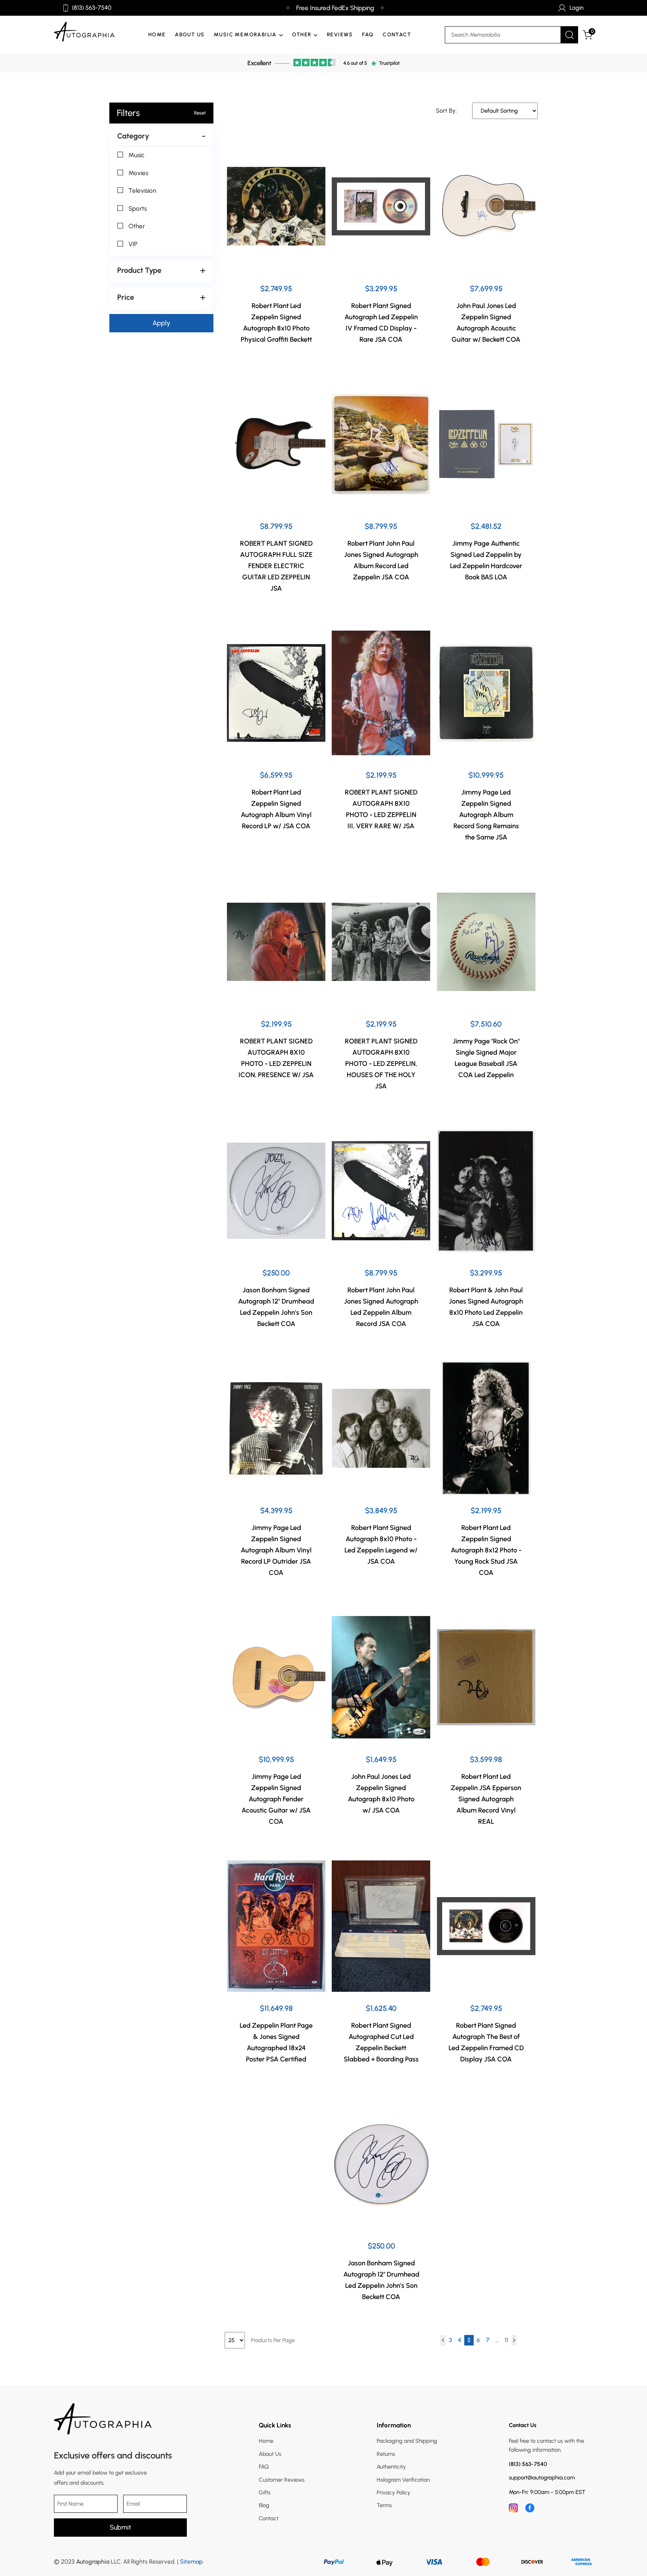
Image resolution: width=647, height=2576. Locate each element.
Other (137, 226)
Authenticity (391, 2467)
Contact (397, 35)
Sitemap (192, 2562)
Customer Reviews (282, 2480)
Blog (264, 2505)
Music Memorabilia (245, 35)
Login (577, 8)
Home (157, 35)
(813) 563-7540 (92, 8)
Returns (386, 2454)
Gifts (265, 2493)
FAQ (368, 35)
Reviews (340, 35)
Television (142, 190)
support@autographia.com (542, 2478)
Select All (134, 146)
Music (136, 155)
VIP (133, 244)
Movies (138, 173)
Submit (120, 2527)
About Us (190, 35)
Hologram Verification (403, 2480)
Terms (384, 2505)
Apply (161, 323)
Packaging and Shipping (407, 2441)
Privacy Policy (394, 2493)
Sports (138, 208)
